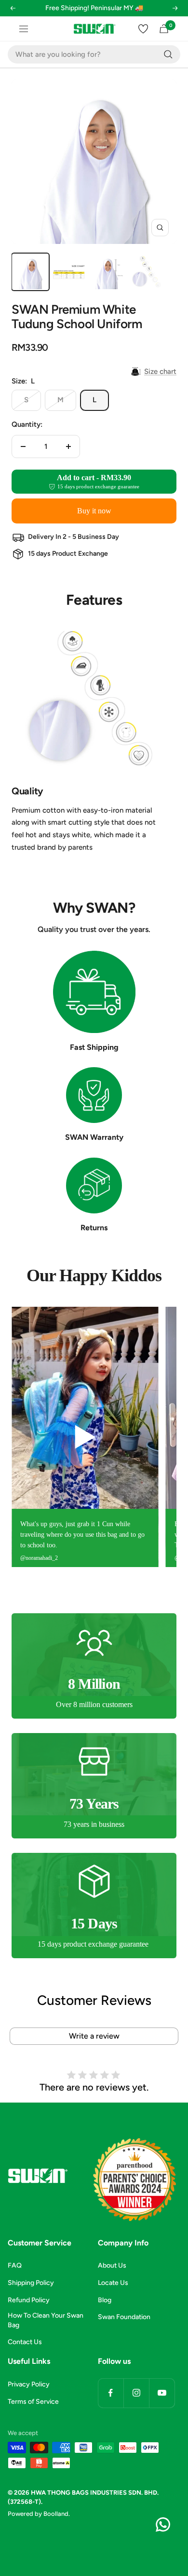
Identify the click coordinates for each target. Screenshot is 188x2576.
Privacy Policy (29, 2384)
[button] (12, 14)
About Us (112, 2265)
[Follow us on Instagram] (136, 2393)
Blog (105, 2300)
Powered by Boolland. (39, 2514)
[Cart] (164, 29)
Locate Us (113, 2283)
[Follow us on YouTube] (162, 2393)
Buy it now (94, 511)
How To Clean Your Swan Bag (46, 2320)
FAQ (15, 2265)
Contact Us (25, 2342)
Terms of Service (33, 2402)
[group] (100, 1437)
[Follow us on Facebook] (111, 2393)
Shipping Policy (31, 2283)
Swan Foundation (124, 2317)
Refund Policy (29, 2300)
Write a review (94, 2036)
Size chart (160, 371)
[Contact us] (163, 2525)
